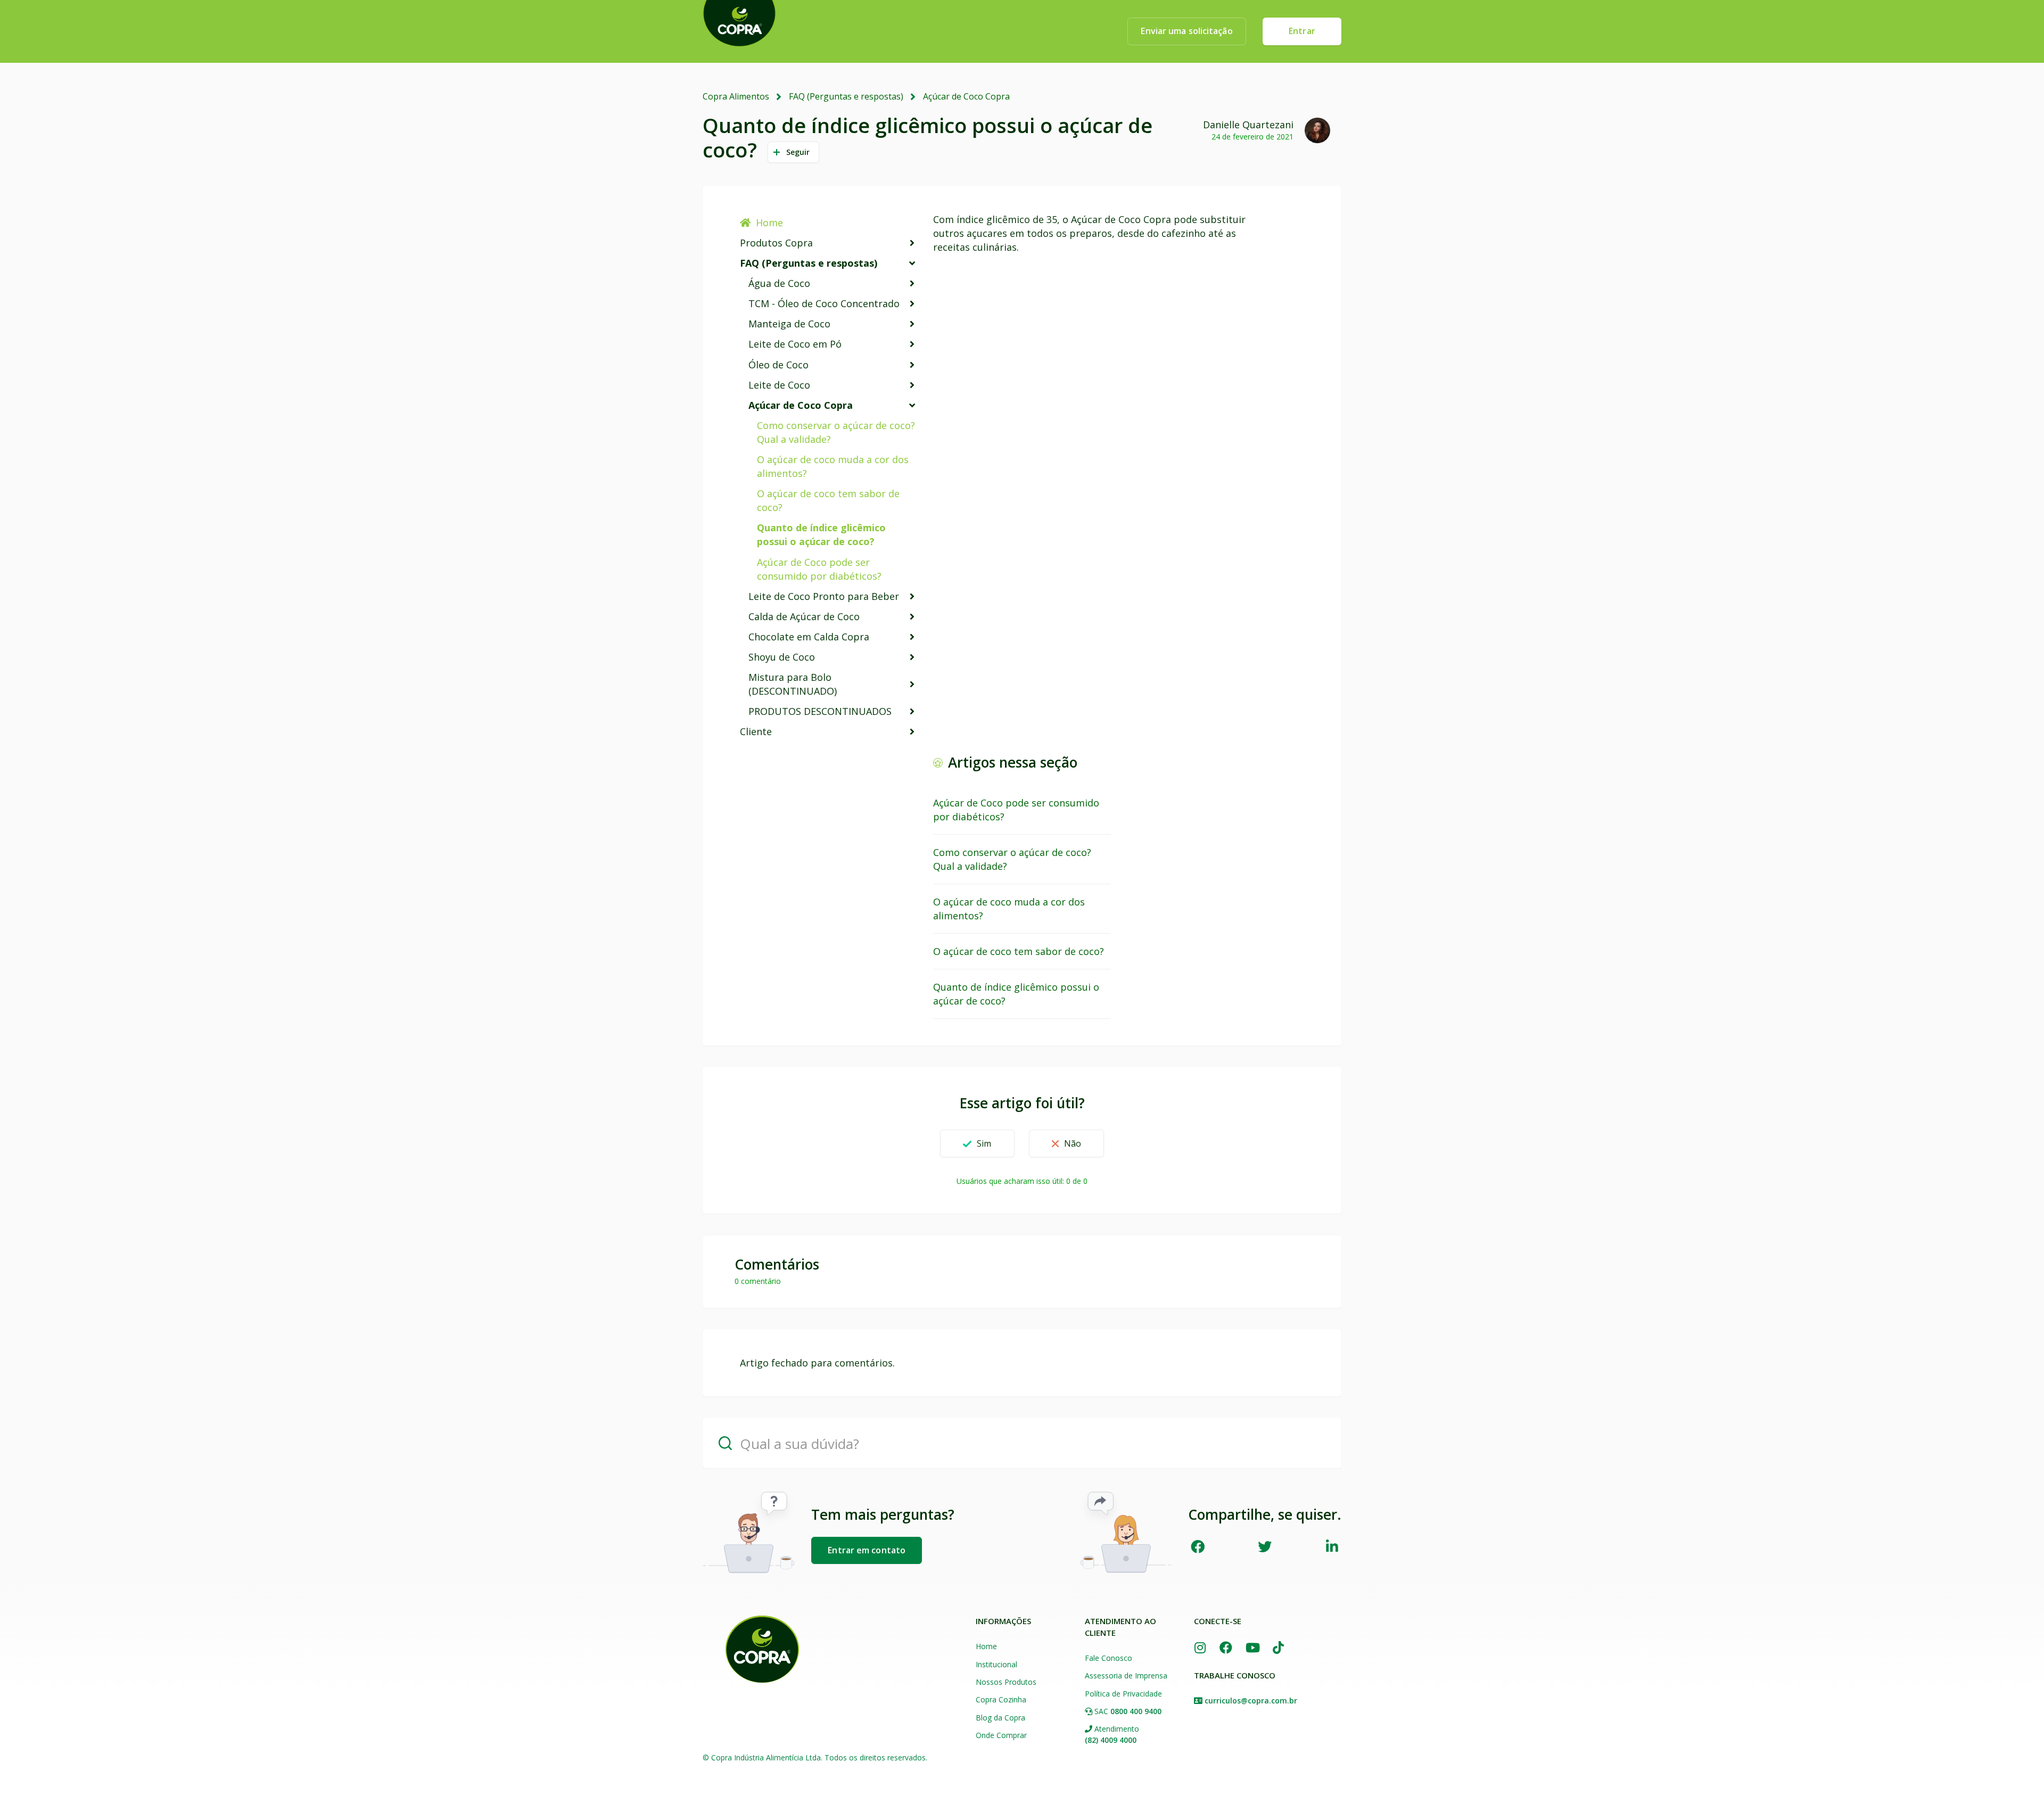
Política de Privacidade (1123, 1694)
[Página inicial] (762, 1649)
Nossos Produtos (1006, 1682)
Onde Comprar (1001, 1735)
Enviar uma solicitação (1186, 31)
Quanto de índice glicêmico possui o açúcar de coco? (821, 534)
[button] (977, 1143)
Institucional (996, 1664)
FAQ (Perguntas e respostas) (846, 96)
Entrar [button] (1302, 31)
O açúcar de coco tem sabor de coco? (828, 500)
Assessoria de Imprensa (1126, 1675)
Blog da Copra (1000, 1718)
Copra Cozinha (1001, 1699)
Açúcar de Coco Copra (966, 96)
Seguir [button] (798, 152)
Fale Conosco (1108, 1658)
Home (769, 223)
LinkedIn (1332, 1546)
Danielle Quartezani (1248, 125)
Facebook (1197, 1546)
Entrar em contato (867, 1550)
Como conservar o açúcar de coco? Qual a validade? (836, 432)
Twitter (1265, 1546)
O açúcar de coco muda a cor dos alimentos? (833, 466)
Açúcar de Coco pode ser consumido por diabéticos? (819, 569)
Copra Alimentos (736, 96)
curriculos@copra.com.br (1251, 1701)
